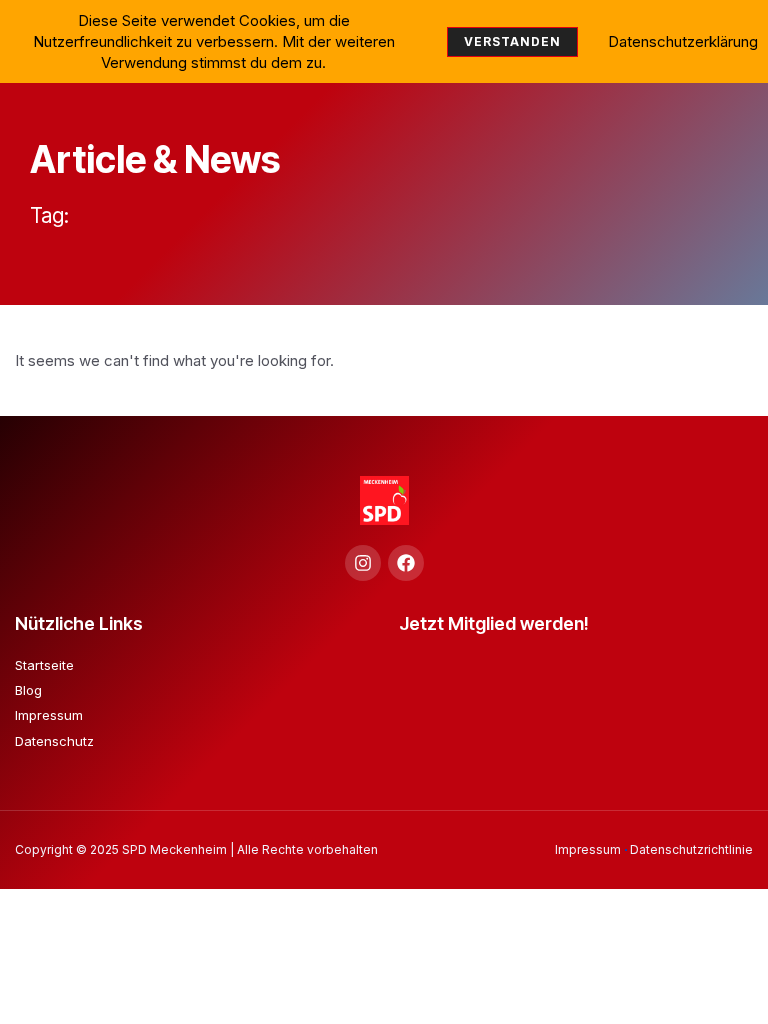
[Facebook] (406, 563)
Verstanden (512, 41)
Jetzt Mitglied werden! (494, 623)
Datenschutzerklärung (683, 41)
